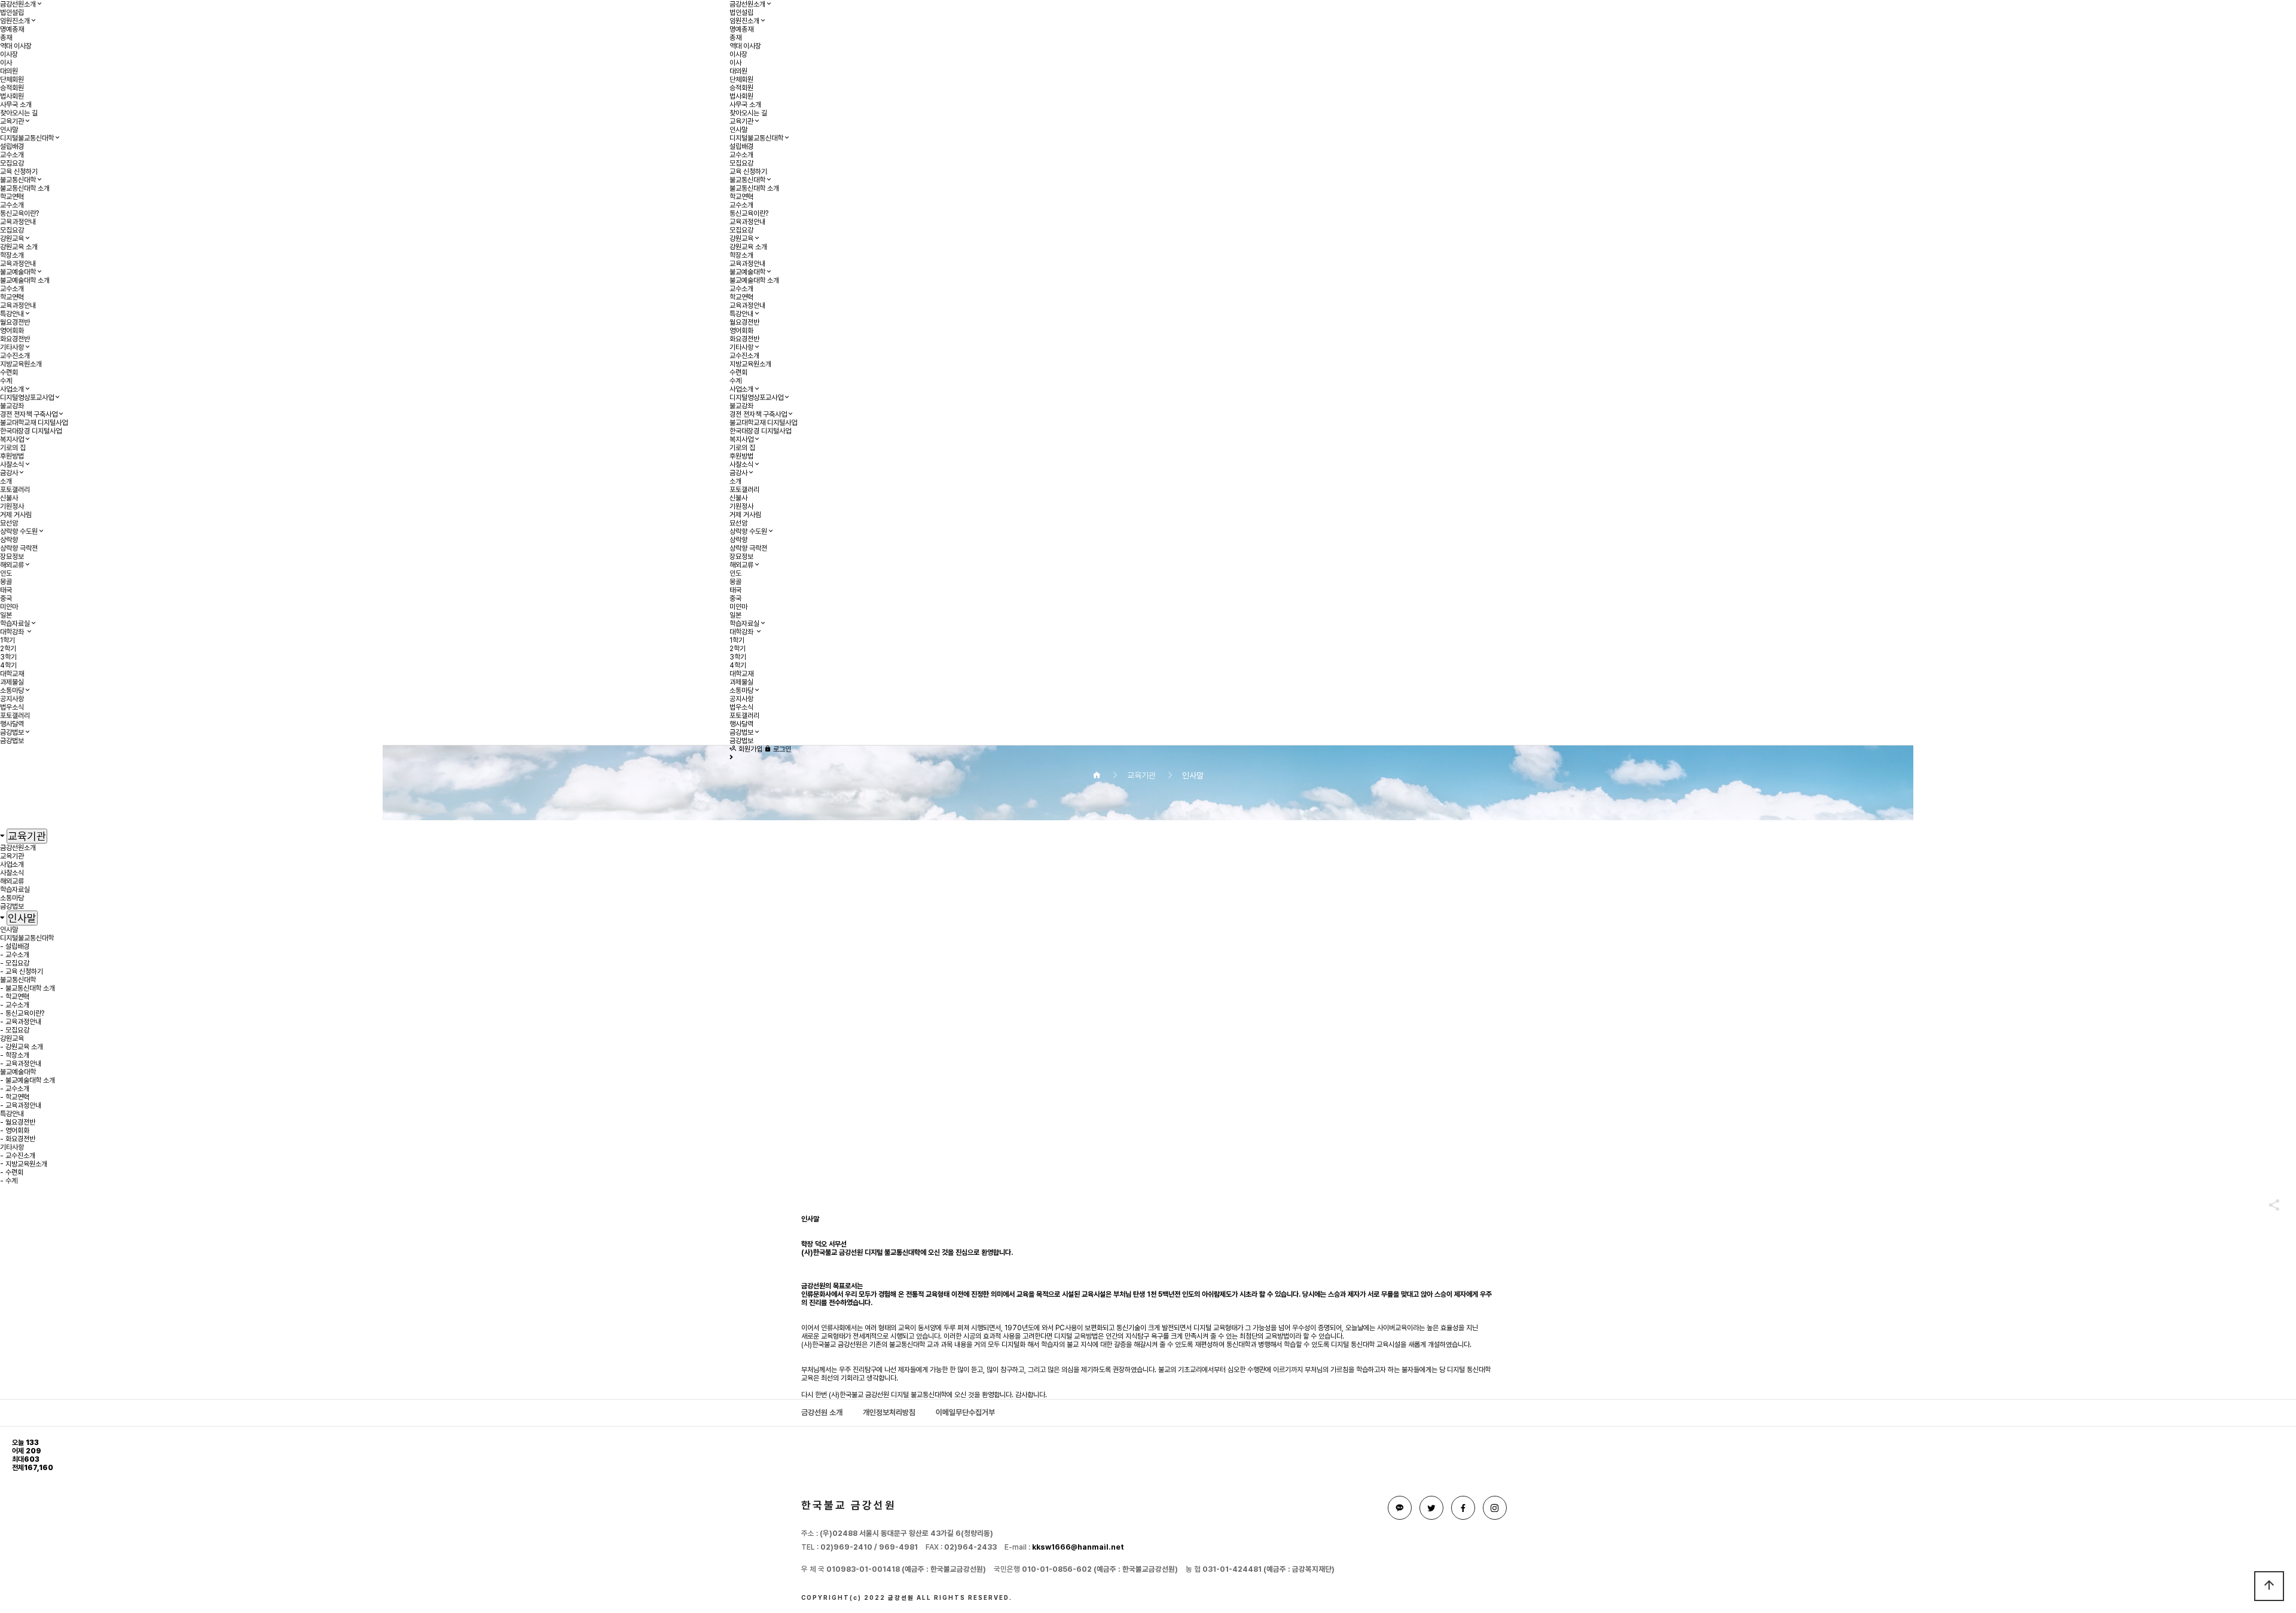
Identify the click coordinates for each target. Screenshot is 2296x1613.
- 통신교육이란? (22, 1013)
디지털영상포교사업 (27, 398)
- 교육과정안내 (21, 1022)
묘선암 (9, 523)
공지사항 (12, 699)
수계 (6, 381)
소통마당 (12, 691)
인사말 (9, 130)
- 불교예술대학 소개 (28, 1080)
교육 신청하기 (19, 172)
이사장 (9, 54)
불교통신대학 (18, 180)
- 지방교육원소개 (24, 1164)
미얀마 (9, 607)
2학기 (8, 649)
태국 (6, 590)
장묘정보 (12, 557)
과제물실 (12, 682)
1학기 (7, 640)
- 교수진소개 (18, 1156)
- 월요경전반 (18, 1122)
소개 (6, 481)
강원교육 (12, 239)
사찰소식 (12, 465)
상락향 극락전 (19, 548)
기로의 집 (13, 448)
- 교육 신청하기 (22, 972)
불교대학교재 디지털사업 (34, 423)
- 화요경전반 (18, 1139)
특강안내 (12, 314)
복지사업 (12, 439)
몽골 (6, 582)
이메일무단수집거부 (965, 1412)
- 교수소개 (15, 955)
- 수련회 (12, 1172)
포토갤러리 (15, 490)
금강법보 (12, 732)
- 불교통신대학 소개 (28, 988)
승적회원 (12, 88)
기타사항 (12, 347)
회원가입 (749, 749)
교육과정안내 (18, 222)
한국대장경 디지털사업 (31, 431)
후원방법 (12, 456)
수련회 (9, 372)
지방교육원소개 (21, 364)
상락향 (9, 540)
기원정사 (12, 506)
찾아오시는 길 (19, 113)
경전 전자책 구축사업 (29, 414)
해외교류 (12, 565)
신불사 (9, 498)
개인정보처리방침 (889, 1412)
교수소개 (12, 155)
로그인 (781, 749)
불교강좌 (12, 406)
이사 (6, 63)
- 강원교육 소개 (22, 1047)
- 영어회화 (15, 1131)
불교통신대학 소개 (25, 188)
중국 (6, 598)
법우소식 (12, 707)
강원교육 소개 (19, 247)
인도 (6, 573)
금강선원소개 (18, 4)
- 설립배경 (15, 946)
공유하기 (2268, 1205)
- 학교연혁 (15, 997)
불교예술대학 (18, 272)
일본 (6, 615)
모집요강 (12, 163)
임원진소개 (15, 21)
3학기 (8, 657)
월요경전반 (15, 322)
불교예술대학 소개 (25, 280)
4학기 (8, 665)
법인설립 (12, 13)
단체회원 (12, 80)
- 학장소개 (15, 1055)
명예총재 (12, 29)
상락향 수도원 (19, 531)
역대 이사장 (16, 46)
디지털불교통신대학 (27, 138)
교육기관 (12, 121)
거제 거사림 (16, 515)
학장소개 (12, 255)
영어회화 (12, 331)
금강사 (9, 473)
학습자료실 (15, 624)
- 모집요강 (15, 963)
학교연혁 (12, 197)
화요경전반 (15, 339)
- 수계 (9, 1181)
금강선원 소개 (822, 1412)
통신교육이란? (19, 213)
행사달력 (12, 724)
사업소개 (12, 389)
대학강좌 (13, 632)
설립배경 (12, 146)
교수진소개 (15, 356)
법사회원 (12, 96)
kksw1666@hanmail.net (1078, 1547)
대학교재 (12, 674)
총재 (6, 38)
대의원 (9, 71)
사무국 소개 (16, 105)
